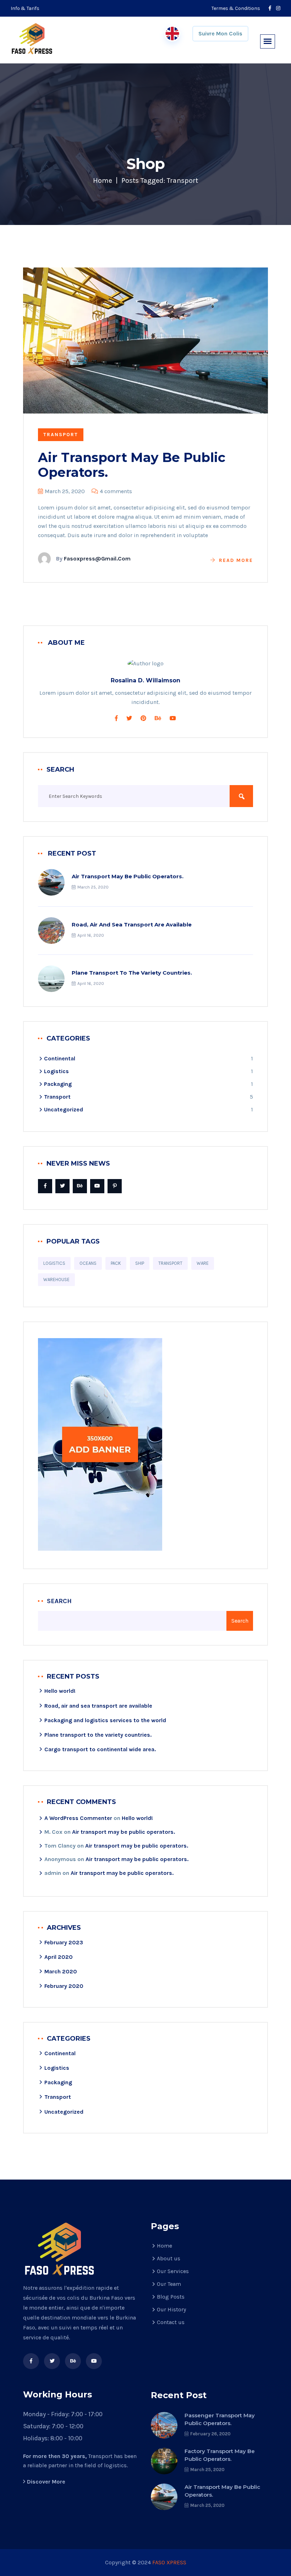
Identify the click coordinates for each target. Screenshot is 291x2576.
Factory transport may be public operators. (220, 2455)
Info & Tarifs (25, 8)
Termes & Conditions (236, 8)
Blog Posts (171, 2297)
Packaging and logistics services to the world (105, 1720)
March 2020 (61, 1971)
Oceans (88, 1263)
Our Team (169, 2284)
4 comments (116, 491)
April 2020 (59, 1957)
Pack (116, 1263)
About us (169, 2258)
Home (103, 181)
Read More (236, 560)
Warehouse (56, 1279)
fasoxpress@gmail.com (97, 559)
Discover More (46, 2482)
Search (59, 1601)
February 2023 (64, 1942)
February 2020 (64, 1986)
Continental (60, 1058)
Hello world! (60, 1691)
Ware (203, 1263)
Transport (61, 435)
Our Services (173, 2271)
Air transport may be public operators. (132, 465)
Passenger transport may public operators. (220, 2419)
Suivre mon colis (220, 33)
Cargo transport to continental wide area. (100, 1749)
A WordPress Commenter (78, 1818)
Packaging (58, 1084)
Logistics (56, 1071)
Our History (171, 2309)
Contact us (171, 2322)
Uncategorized (64, 1109)
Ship (140, 1263)
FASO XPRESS (169, 2562)
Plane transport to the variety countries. (132, 973)
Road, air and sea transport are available (132, 925)
